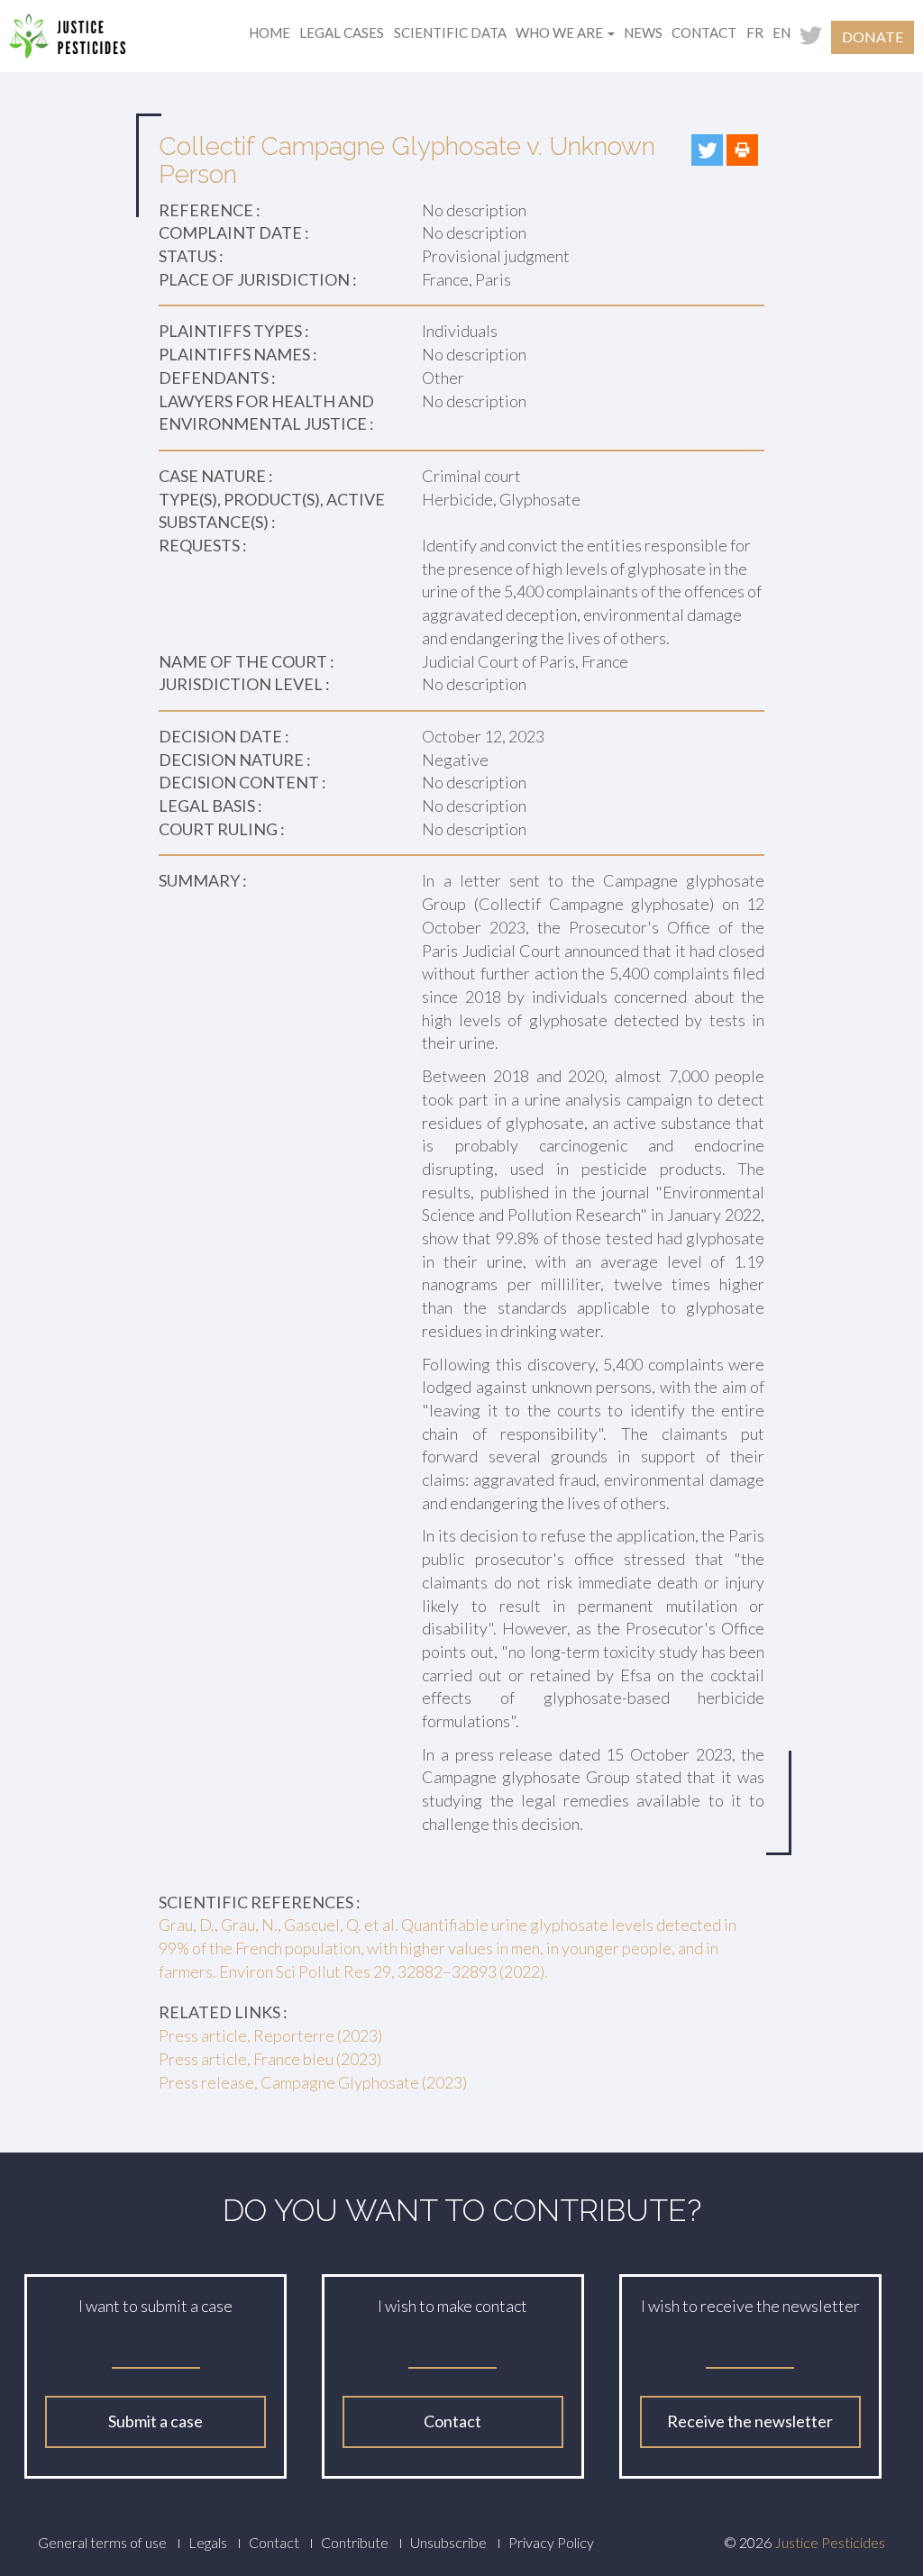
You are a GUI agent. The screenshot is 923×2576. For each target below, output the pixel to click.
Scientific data (450, 32)
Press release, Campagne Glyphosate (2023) (313, 2082)
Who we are (561, 32)
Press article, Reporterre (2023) (270, 2035)
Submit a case (155, 2421)
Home (270, 32)
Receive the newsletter (750, 2421)
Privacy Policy (551, 2542)
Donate (873, 36)
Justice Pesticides (830, 2542)
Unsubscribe (448, 2542)
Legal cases (342, 32)
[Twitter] (707, 150)
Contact (704, 32)
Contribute (355, 2542)
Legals (208, 2542)
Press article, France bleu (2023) (270, 2059)
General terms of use (102, 2542)
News (643, 32)
